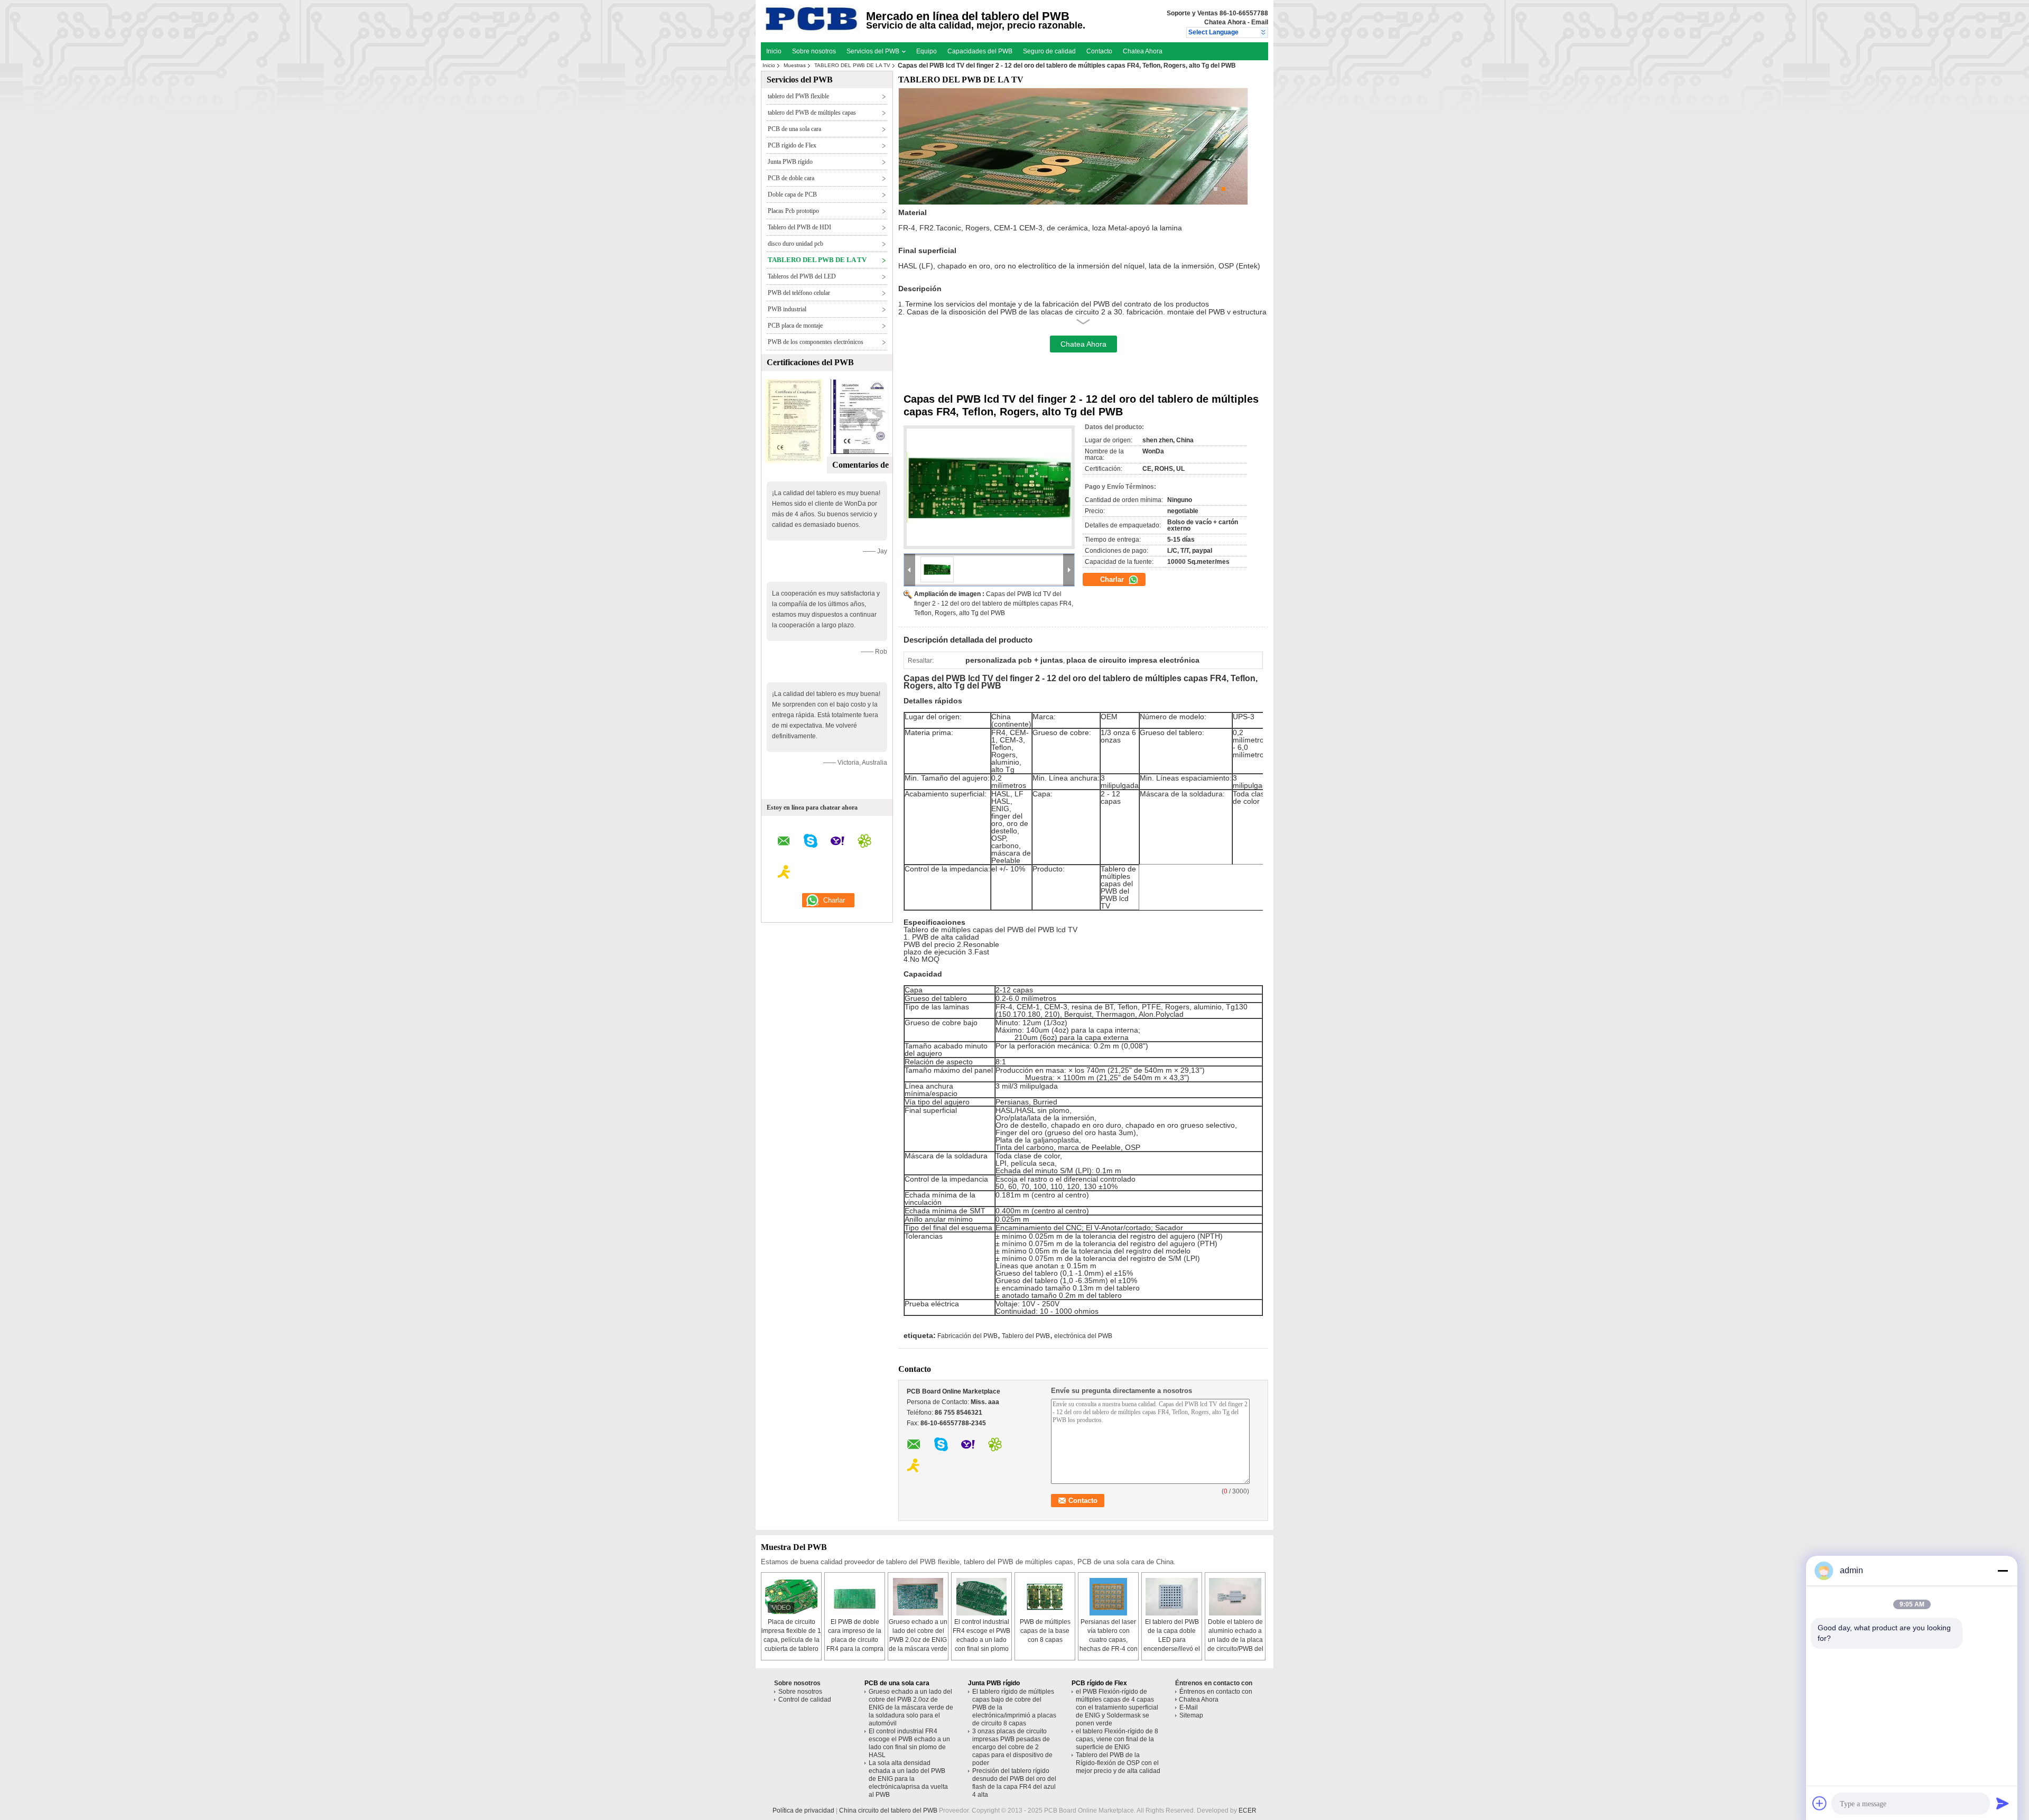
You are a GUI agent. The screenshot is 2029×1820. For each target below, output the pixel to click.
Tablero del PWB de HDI (799, 227)
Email (1260, 22)
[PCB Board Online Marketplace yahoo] (837, 842)
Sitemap (1191, 1715)
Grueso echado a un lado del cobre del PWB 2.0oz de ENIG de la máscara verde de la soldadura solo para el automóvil (911, 1707)
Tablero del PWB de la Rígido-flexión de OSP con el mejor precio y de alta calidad (1118, 1763)
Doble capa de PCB (792, 194)
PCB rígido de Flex (792, 145)
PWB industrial (787, 309)
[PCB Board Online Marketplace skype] (811, 842)
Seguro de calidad (1049, 51)
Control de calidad (805, 1700)
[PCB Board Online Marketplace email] (784, 843)
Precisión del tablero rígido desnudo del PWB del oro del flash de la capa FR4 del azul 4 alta (1014, 1783)
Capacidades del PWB (980, 51)
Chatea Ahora (1225, 22)
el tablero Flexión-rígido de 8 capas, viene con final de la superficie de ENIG (1117, 1739)
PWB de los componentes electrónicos (816, 342)
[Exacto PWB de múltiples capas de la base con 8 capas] (1045, 1597)
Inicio (774, 51)
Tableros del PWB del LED (802, 276)
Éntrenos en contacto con (1216, 1692)
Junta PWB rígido (790, 162)
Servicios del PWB (874, 51)
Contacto (1099, 51)
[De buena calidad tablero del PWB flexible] (794, 461)
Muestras (795, 65)
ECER (1248, 1810)
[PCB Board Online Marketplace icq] (864, 842)
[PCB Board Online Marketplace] (1264, 33)
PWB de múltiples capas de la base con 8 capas (1045, 1631)
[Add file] (1820, 1803)
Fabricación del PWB (967, 1336)
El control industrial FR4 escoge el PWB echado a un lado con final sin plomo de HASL (981, 1640)
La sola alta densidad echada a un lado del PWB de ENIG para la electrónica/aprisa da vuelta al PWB (908, 1779)
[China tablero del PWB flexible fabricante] (812, 29)
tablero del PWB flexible (798, 96)
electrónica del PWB (1083, 1336)
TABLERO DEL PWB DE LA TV (852, 65)
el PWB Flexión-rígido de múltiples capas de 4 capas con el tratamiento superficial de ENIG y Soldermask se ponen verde (1117, 1707)
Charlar (1113, 579)
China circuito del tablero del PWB (888, 1810)
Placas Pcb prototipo (793, 211)
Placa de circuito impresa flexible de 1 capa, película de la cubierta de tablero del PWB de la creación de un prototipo (791, 1649)
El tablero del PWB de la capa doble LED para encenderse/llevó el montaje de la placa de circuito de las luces (1172, 1649)
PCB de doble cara (791, 178)
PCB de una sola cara (794, 129)
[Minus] (2003, 1571)
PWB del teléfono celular (799, 293)
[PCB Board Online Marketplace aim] (784, 874)
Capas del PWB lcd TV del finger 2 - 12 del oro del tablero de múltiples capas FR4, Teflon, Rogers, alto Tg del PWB (994, 603)
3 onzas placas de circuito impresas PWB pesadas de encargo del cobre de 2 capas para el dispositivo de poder (1012, 1747)
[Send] (2003, 1803)
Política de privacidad (803, 1810)
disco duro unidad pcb (795, 244)
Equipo (927, 51)
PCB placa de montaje (795, 326)
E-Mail (1189, 1707)
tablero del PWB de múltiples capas (812, 113)
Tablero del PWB (1026, 1336)
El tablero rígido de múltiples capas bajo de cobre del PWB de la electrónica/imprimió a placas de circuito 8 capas (1014, 1707)
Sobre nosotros (814, 51)
